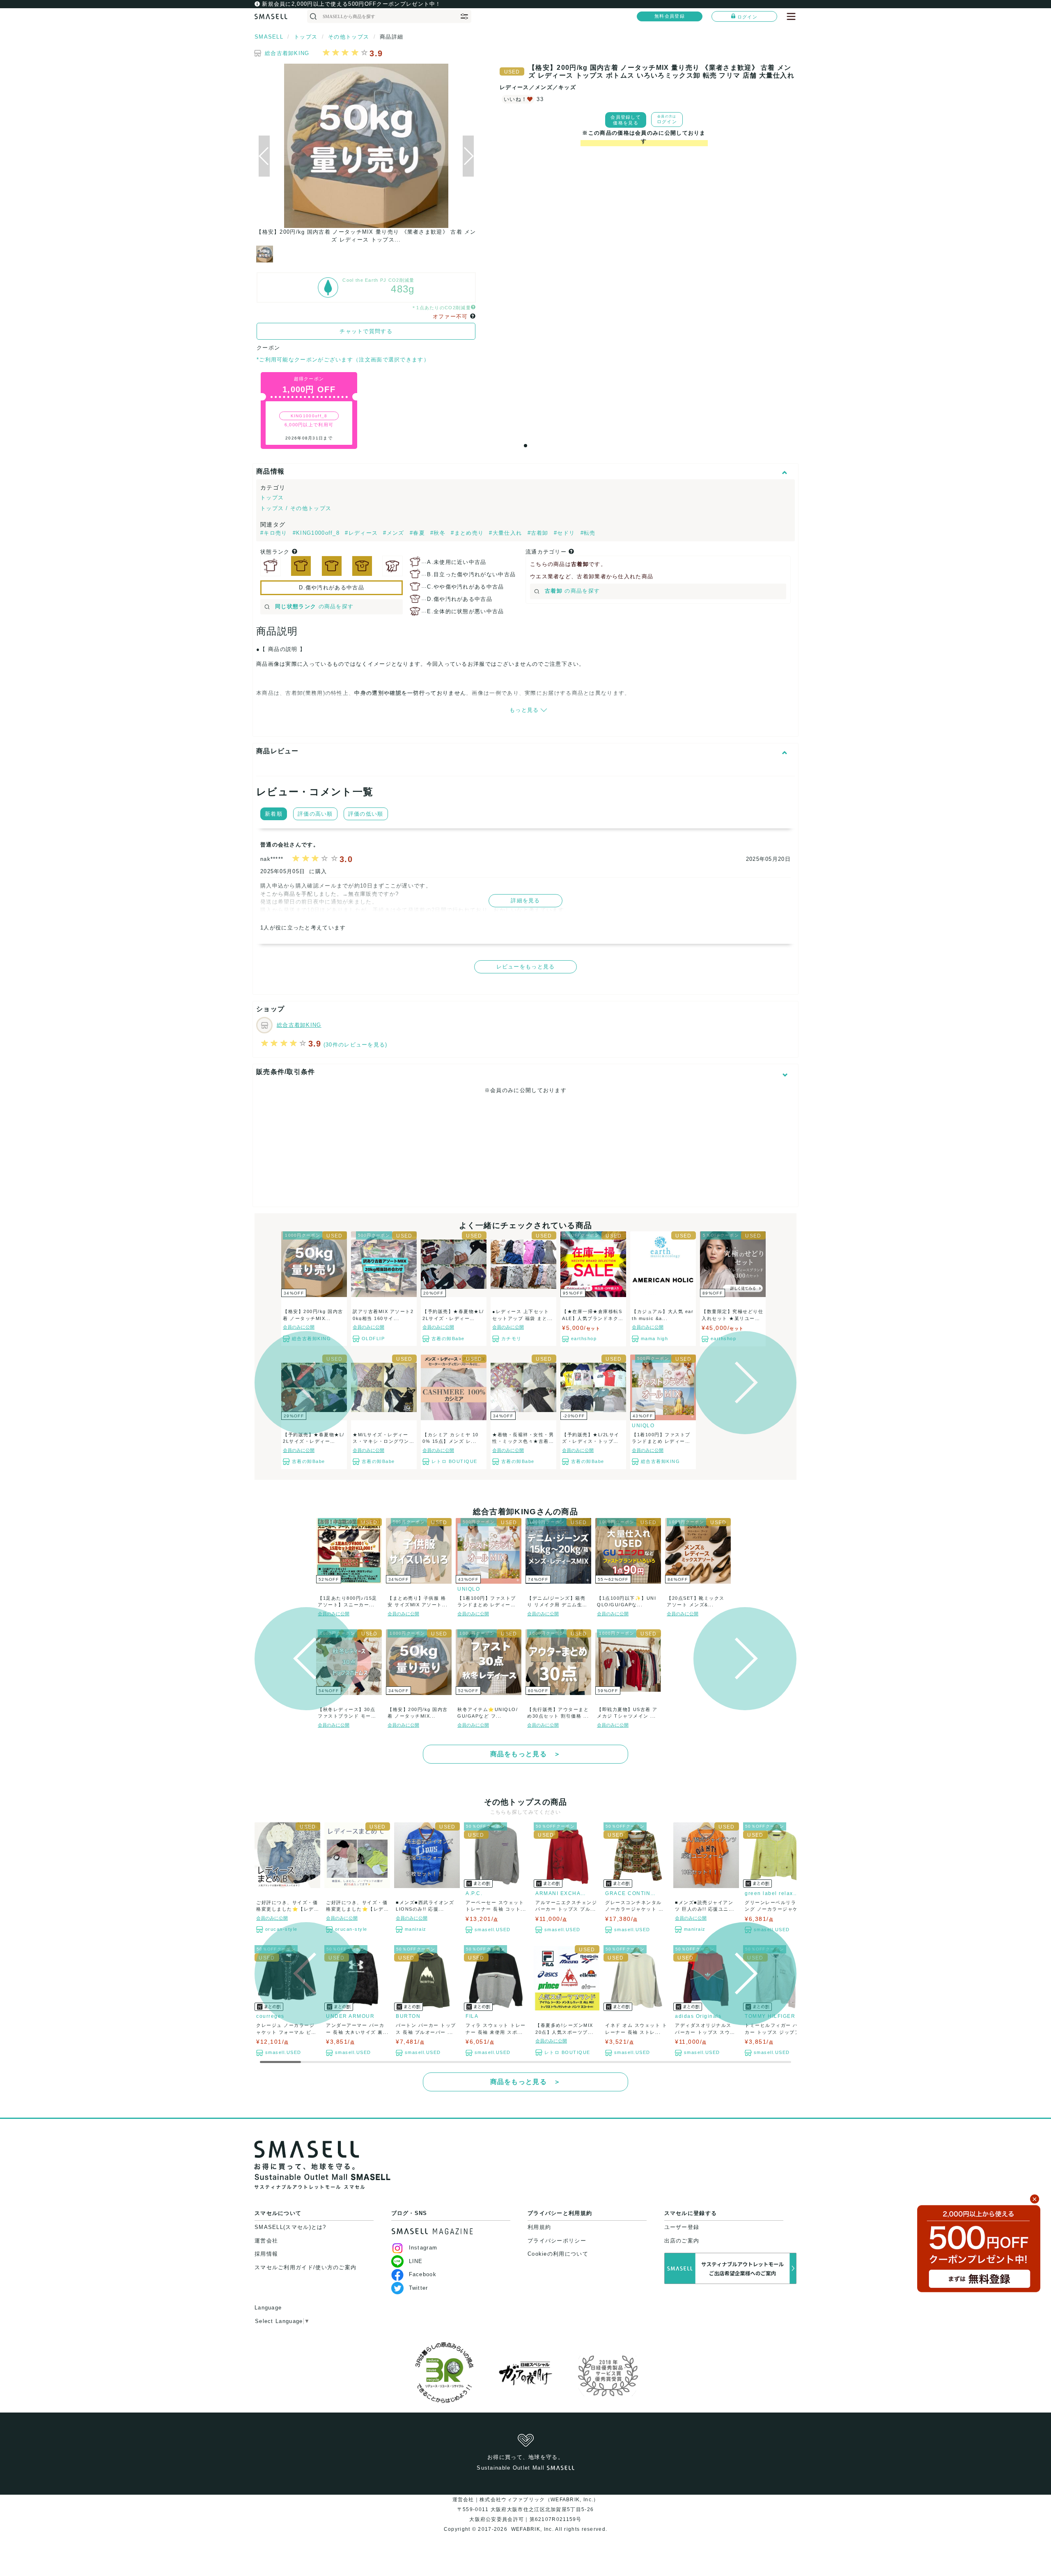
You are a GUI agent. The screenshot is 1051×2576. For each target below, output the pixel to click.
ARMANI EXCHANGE (562, 1893)
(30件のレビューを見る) (356, 1045)
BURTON (408, 2016)
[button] (468, 156)
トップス (272, 498)
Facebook (423, 2274)
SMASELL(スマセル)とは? (290, 2227)
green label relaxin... (771, 1893)
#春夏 (418, 533)
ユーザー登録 (682, 2227)
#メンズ (395, 533)
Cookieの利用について (558, 2254)
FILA (472, 2016)
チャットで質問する (366, 331)
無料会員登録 (670, 16)
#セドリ (566, 533)
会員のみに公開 (299, 1327)
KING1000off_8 (309, 416)
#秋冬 (439, 533)
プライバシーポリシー (557, 2241)
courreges (270, 2016)
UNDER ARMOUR (350, 2016)
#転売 (588, 533)
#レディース (362, 533)
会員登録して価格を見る (626, 120)
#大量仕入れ (506, 533)
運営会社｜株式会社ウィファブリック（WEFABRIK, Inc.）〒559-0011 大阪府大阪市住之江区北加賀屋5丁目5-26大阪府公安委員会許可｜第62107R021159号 (526, 2509)
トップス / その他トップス (296, 508)
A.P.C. (474, 1893)
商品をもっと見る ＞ (526, 1754)
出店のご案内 (682, 2241)
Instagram (423, 2248)
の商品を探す (314, 606)
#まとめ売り (468, 533)
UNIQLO (643, 1426)
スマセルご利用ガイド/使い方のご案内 (305, 2267)
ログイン (747, 17)
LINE (416, 2261)
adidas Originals (698, 2016)
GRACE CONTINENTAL (632, 1893)
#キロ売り (275, 533)
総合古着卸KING (287, 53)
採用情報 (266, 2254)
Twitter (419, 2288)
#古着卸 (539, 533)
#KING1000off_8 (317, 533)
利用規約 (539, 2227)
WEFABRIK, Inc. (532, 2529)
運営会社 (266, 2241)
